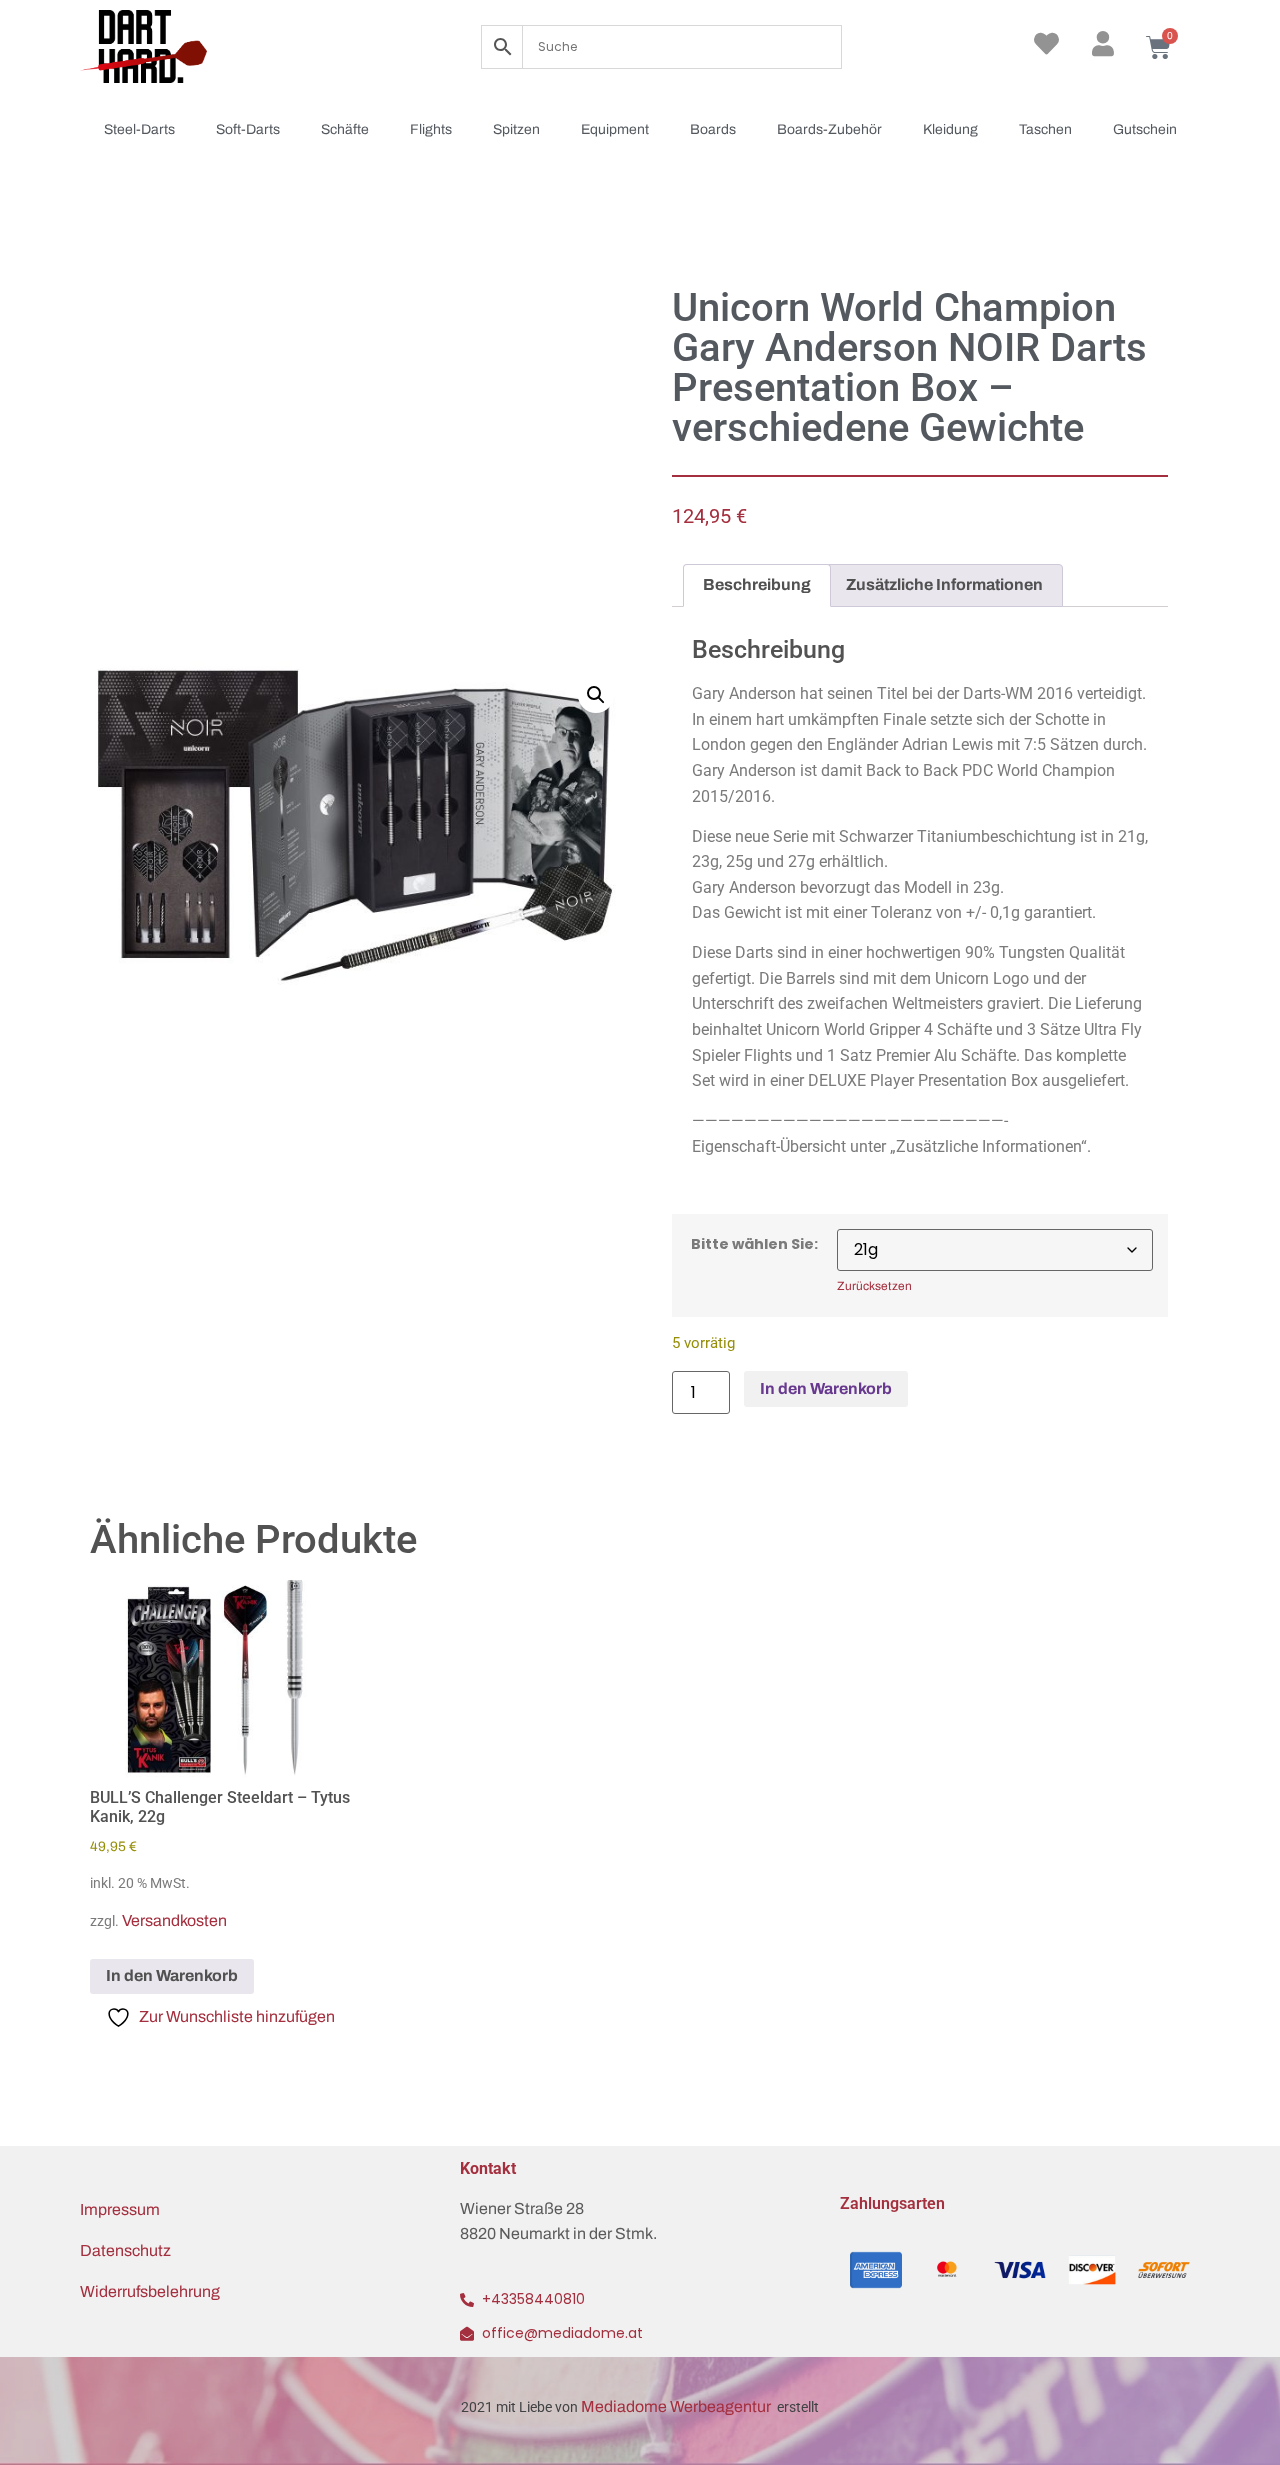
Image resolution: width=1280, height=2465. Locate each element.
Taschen (1045, 129)
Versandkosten (174, 1920)
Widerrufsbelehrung (150, 2291)
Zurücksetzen (874, 1286)
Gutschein (1145, 129)
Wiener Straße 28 (522, 2208)
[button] (596, 695)
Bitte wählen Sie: (754, 1244)
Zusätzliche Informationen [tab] (944, 584)
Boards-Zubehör (829, 129)
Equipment (615, 129)
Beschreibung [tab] (757, 584)
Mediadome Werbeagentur (677, 2406)
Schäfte (345, 129)
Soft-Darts (248, 129)
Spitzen (516, 129)
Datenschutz (125, 2250)
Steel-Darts (139, 129)
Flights (431, 129)
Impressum (120, 2209)
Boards (713, 129)
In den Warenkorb (826, 1388)
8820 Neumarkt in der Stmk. (558, 2233)
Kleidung (950, 129)
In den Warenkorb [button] (172, 1975)
